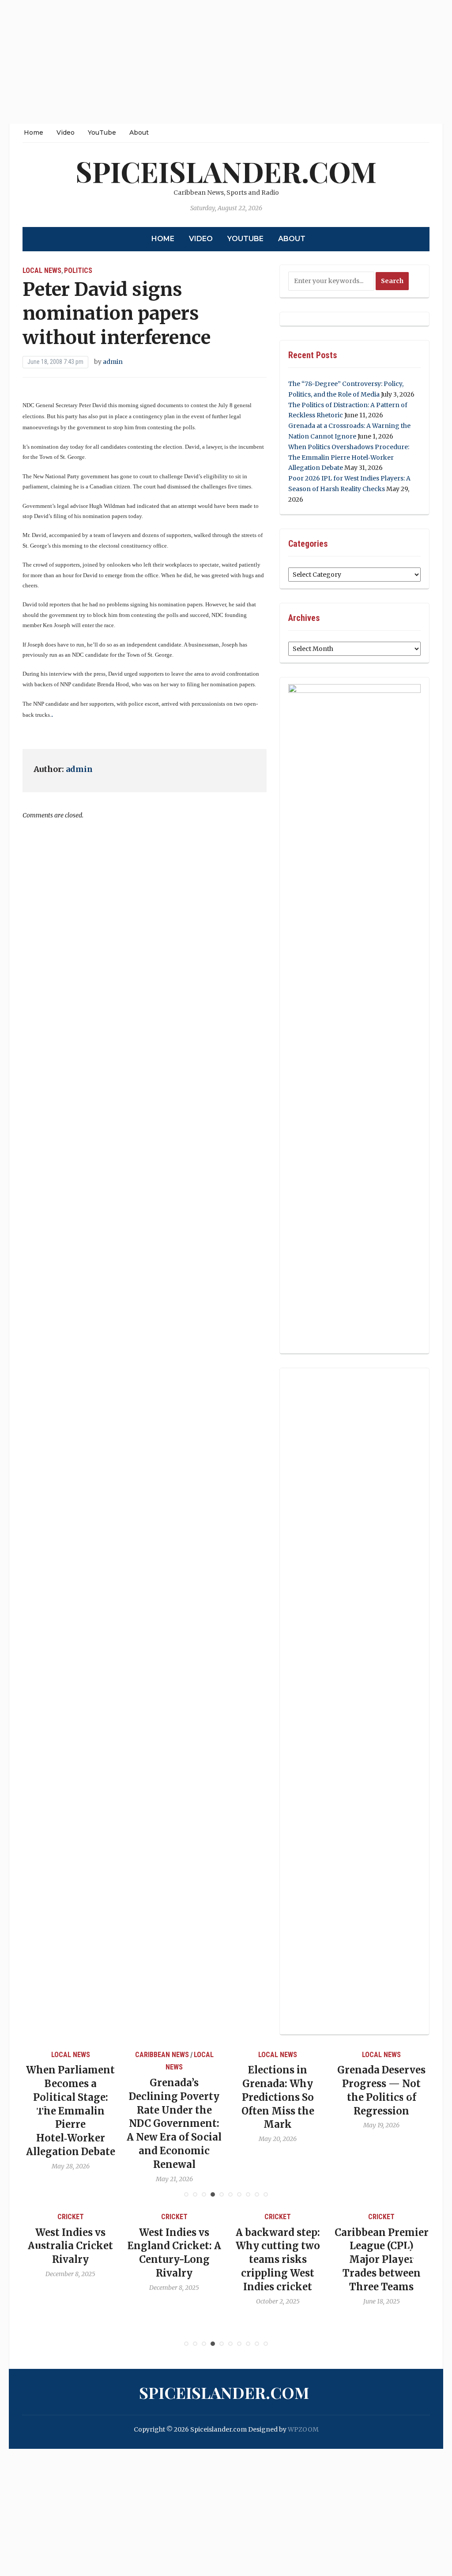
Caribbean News (162, 2055)
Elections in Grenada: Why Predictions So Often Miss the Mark (278, 2097)
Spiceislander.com (226, 171)
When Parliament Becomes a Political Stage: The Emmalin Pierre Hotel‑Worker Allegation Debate (71, 2111)
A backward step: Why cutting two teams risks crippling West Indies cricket (278, 2260)
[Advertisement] (226, 62)
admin (113, 362)
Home (34, 132)
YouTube (102, 132)
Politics (78, 270)
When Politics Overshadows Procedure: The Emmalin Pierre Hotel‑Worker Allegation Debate (349, 458)
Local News (42, 270)
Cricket (71, 2217)
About (139, 132)
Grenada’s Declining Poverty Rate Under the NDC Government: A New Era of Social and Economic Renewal (174, 2124)
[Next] (412, 2099)
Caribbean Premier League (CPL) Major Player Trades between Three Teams (382, 2260)
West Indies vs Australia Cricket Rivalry (70, 2246)
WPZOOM (303, 2429)
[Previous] (40, 2099)
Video (66, 132)
